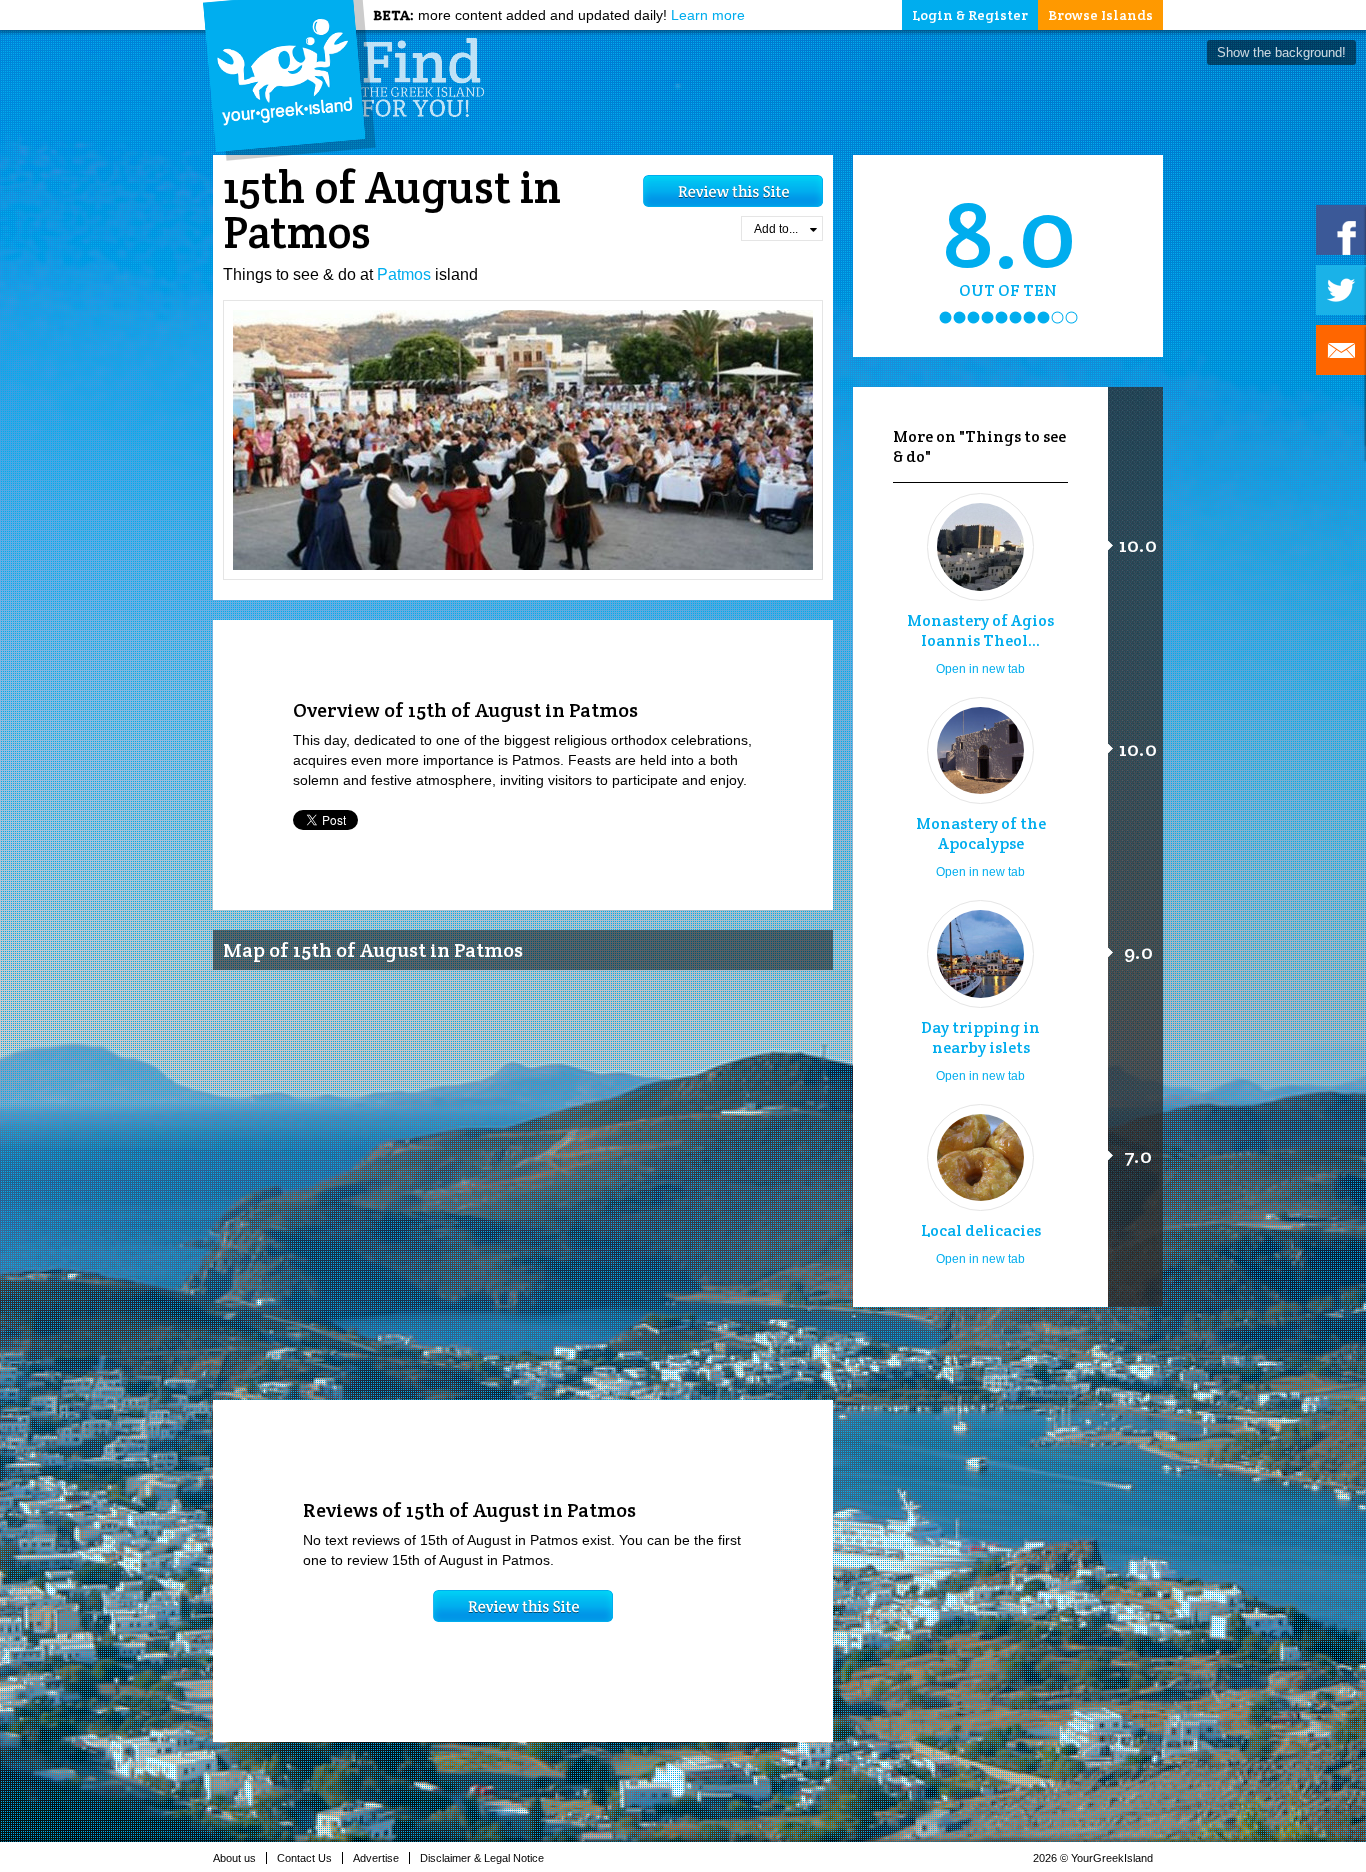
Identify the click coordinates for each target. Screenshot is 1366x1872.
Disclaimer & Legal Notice (482, 1858)
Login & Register (970, 15)
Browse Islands (1100, 15)
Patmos (404, 274)
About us (234, 1858)
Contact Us (304, 1858)
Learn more (708, 15)
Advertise (376, 1858)
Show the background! (1281, 52)
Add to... (776, 229)
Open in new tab (980, 669)
